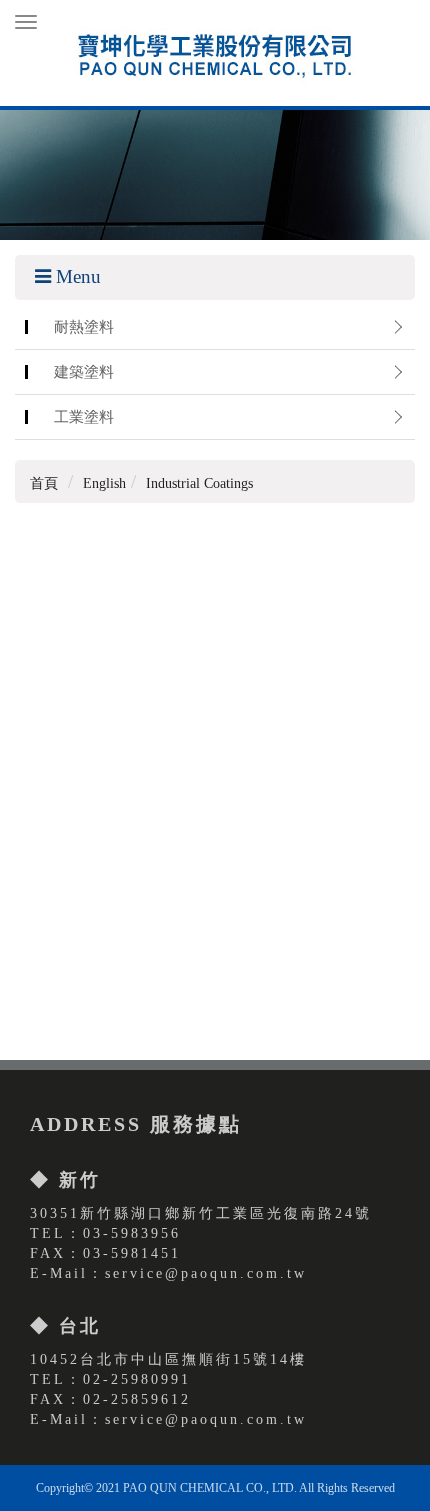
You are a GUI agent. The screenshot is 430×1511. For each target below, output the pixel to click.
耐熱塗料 (84, 326)
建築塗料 (84, 371)
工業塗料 (84, 416)
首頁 (44, 483)
